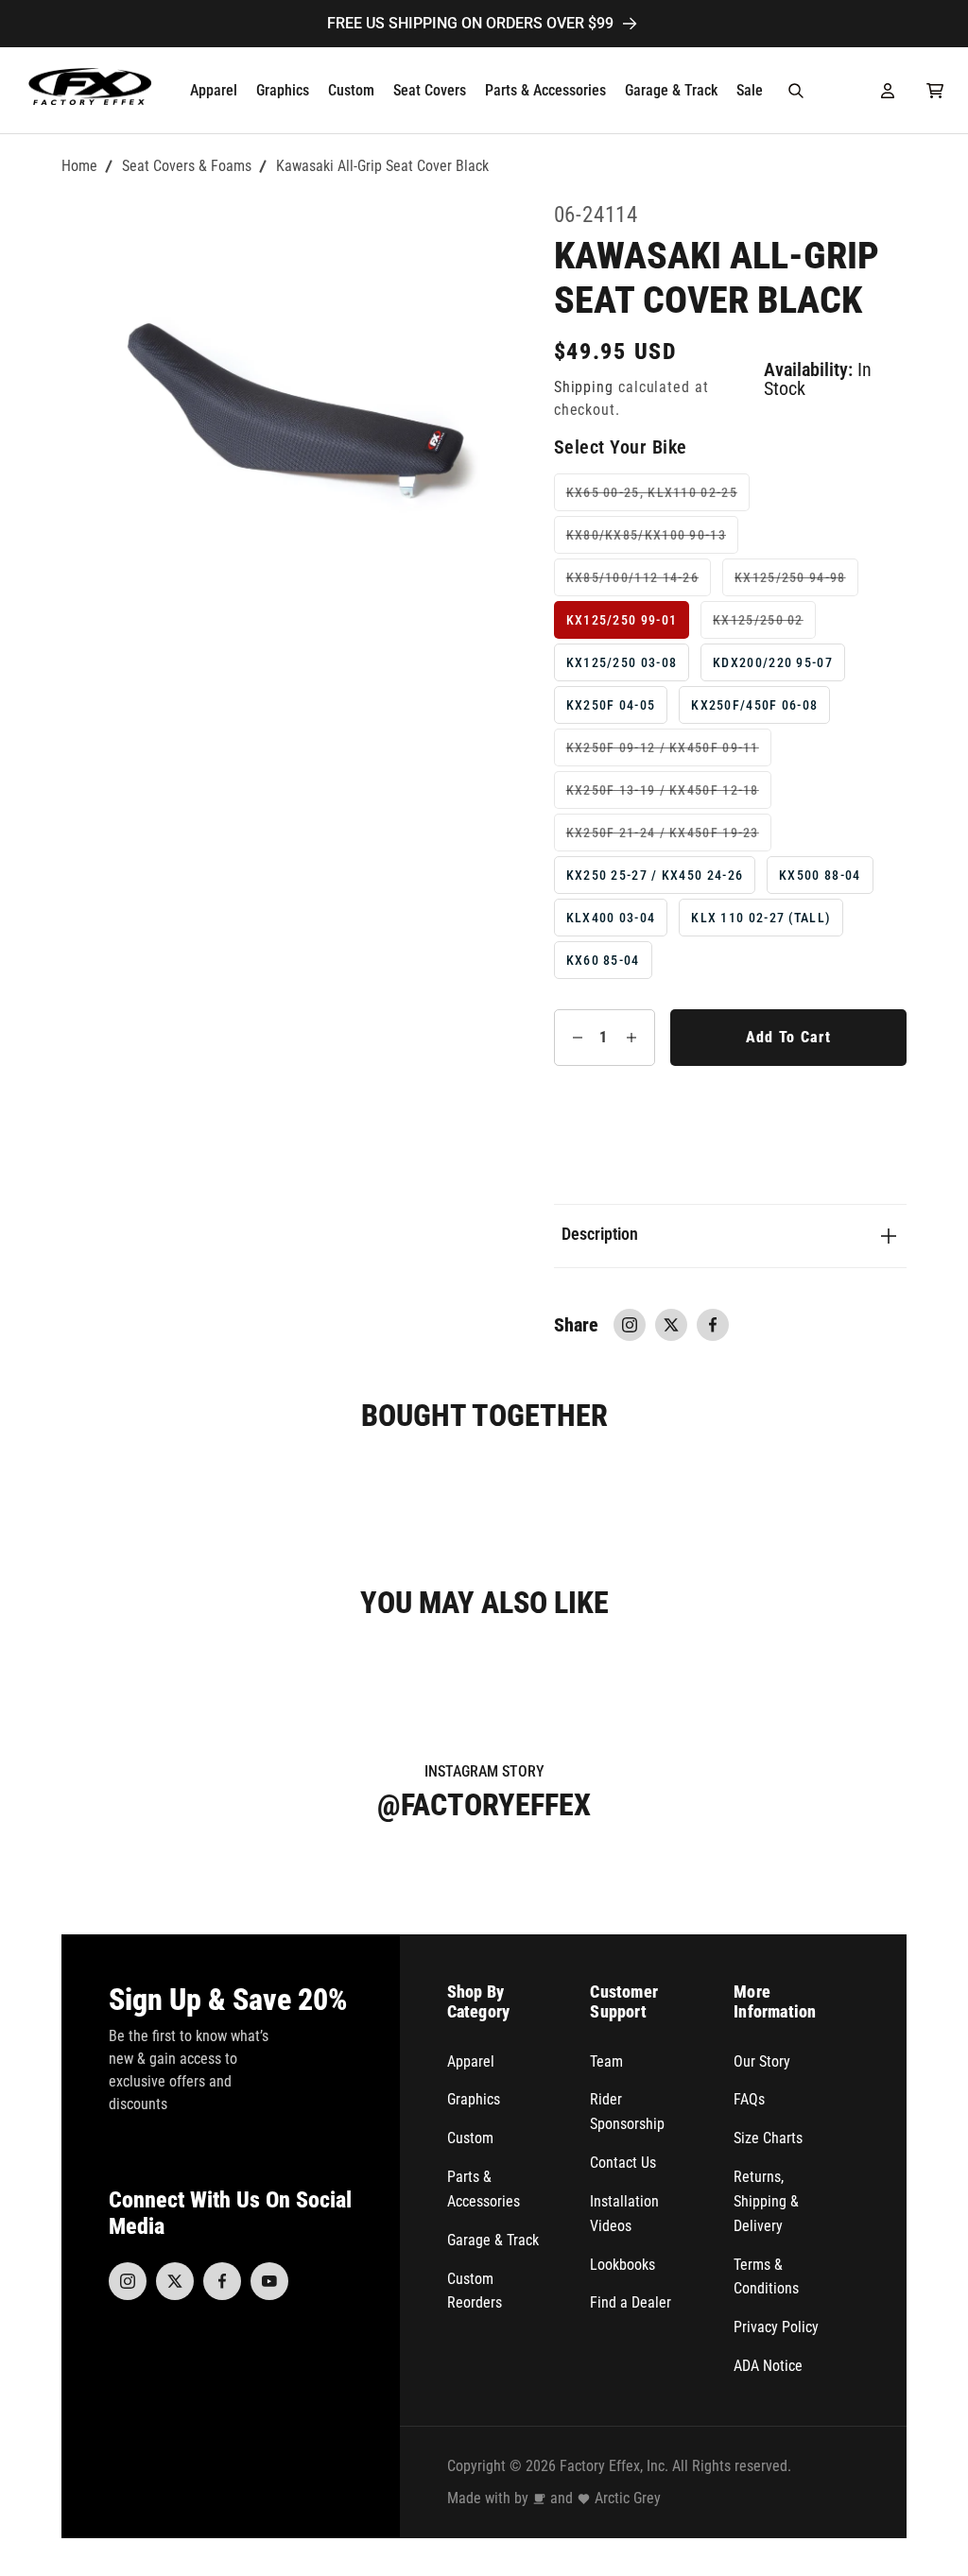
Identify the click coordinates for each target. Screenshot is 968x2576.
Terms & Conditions (766, 2277)
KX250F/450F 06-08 (754, 705)
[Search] (796, 91)
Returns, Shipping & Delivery (766, 2201)
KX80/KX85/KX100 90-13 (652, 540)
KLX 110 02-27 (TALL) (761, 918)
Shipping (584, 387)
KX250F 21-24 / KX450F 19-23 (669, 838)
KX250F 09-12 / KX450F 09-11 (669, 753)
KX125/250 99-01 (622, 620)
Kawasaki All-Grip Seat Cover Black (382, 166)
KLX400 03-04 (611, 918)
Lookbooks (622, 2265)
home (79, 166)
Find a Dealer (631, 2302)
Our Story (762, 2061)
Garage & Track (493, 2240)
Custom (470, 2138)
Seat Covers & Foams (187, 166)
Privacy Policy (776, 2327)
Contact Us (623, 2163)
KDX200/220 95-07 (773, 662)
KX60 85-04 (603, 960)
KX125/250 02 (764, 625)
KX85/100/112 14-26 (639, 583)
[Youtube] (269, 2281)
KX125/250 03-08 (622, 662)
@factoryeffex (484, 1805)
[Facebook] (222, 2281)
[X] (175, 2281)
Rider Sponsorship (627, 2112)
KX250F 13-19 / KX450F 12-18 (669, 795)
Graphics (474, 2099)
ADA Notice (768, 2366)
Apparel (471, 2061)
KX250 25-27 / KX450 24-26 (655, 875)
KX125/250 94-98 (796, 583)
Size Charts (768, 2138)
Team (606, 2061)
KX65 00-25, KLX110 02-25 (658, 498)
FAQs (749, 2099)
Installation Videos (624, 2214)
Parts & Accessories (484, 2189)
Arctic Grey (628, 2498)
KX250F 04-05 (611, 705)
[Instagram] (128, 2281)
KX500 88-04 (820, 875)
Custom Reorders (475, 2291)
